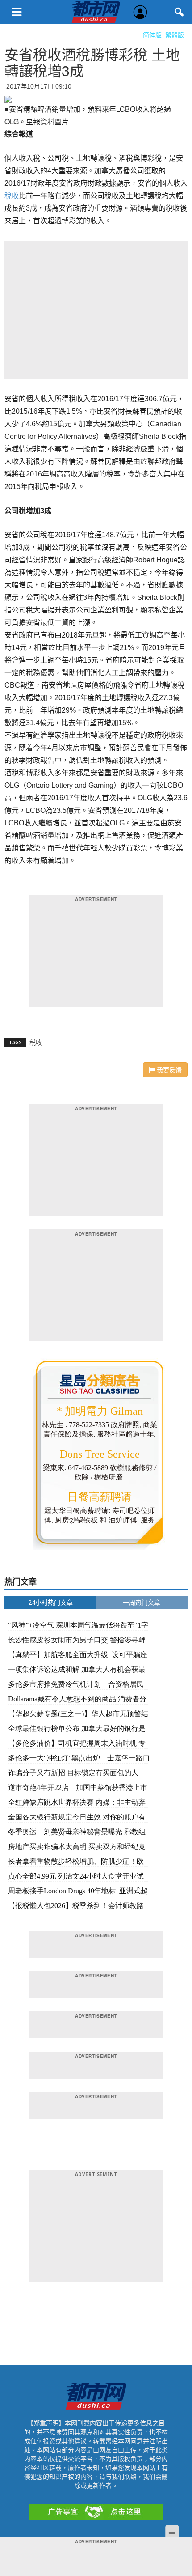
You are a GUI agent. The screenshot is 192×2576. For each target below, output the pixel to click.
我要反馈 (168, 1070)
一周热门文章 (142, 1602)
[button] (179, 12)
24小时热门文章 (50, 1602)
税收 (36, 1042)
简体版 (152, 35)
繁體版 (175, 35)
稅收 (12, 196)
